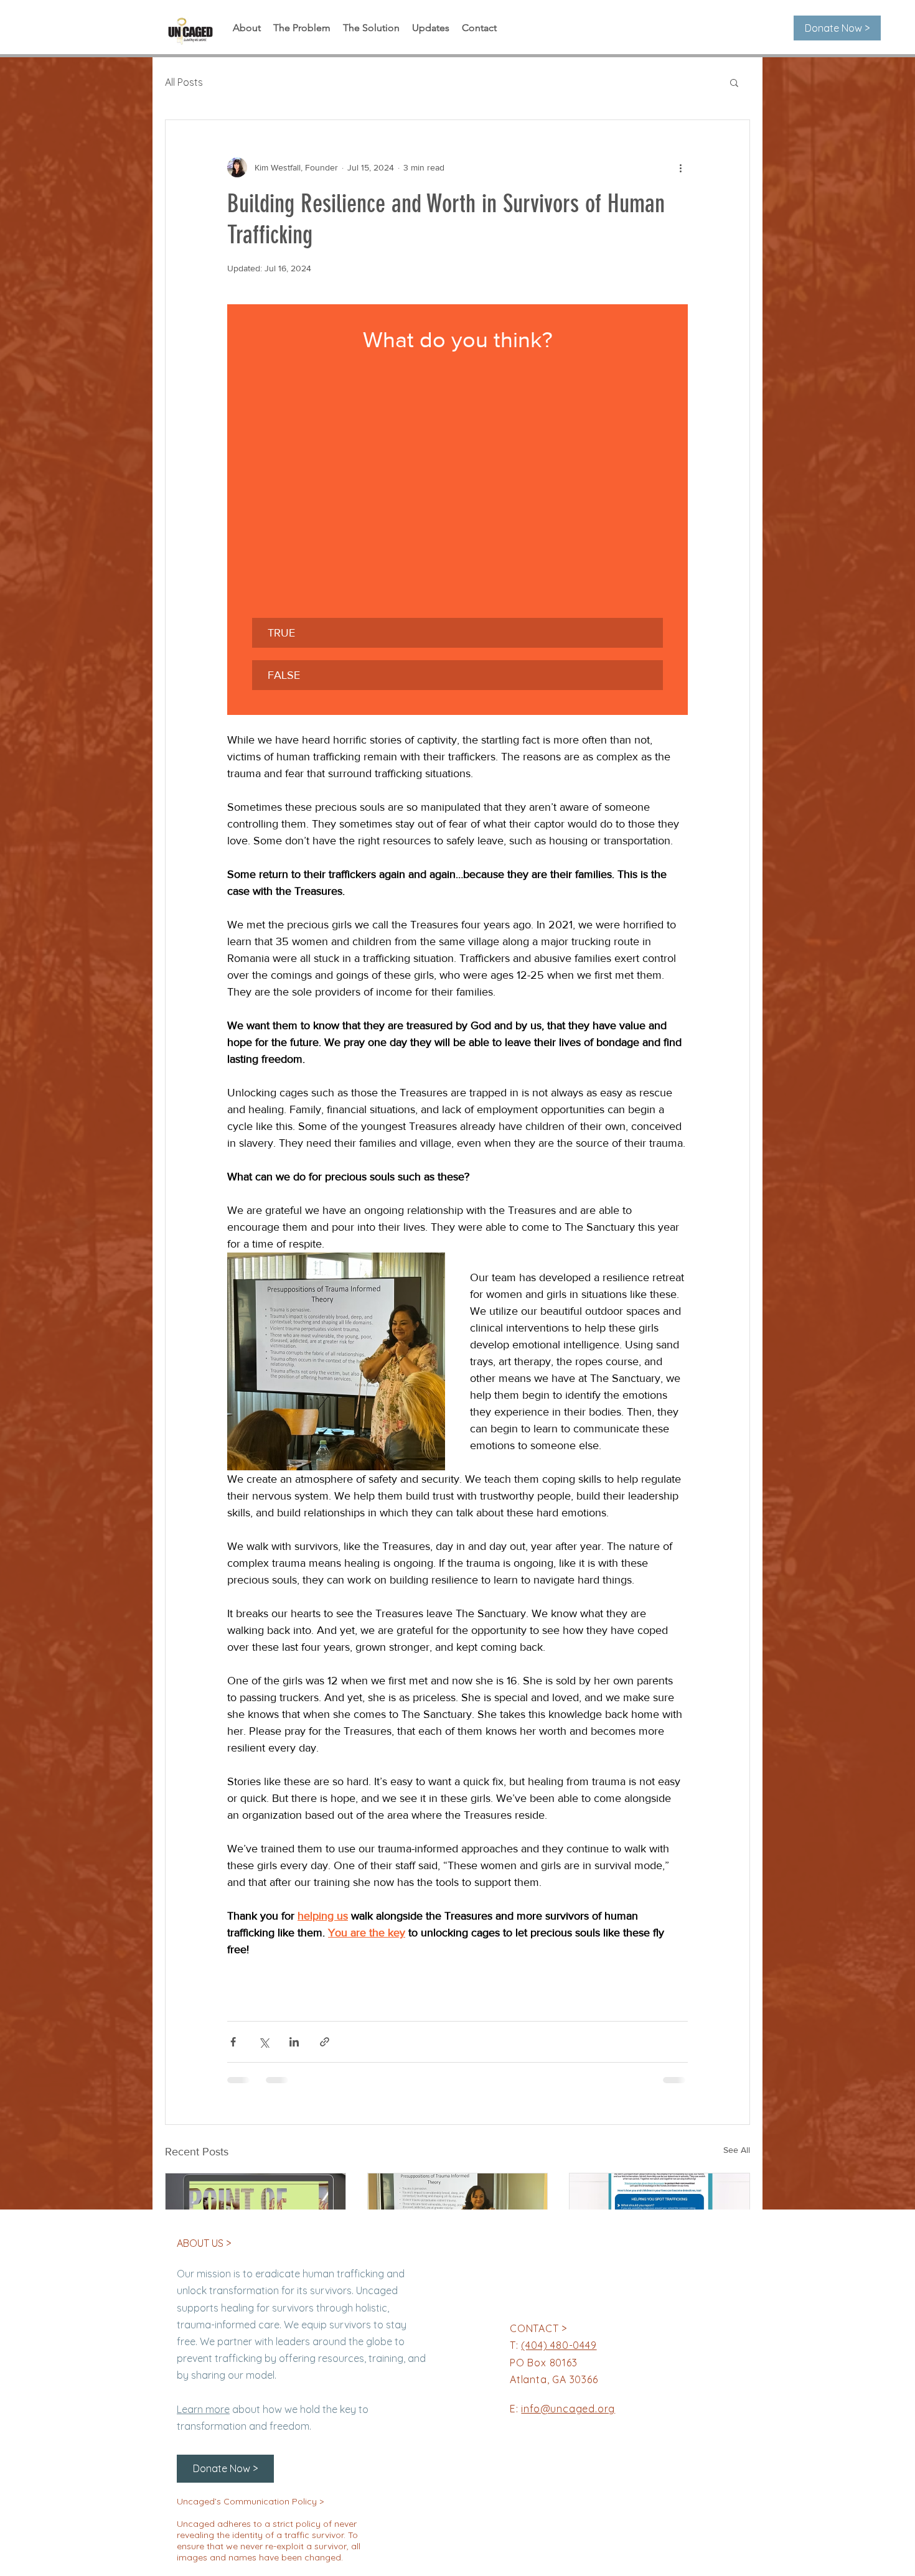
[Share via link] (325, 2042)
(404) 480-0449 (559, 2345)
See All (737, 2150)
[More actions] (680, 167)
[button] (734, 82)
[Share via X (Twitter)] (264, 2042)
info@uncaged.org (568, 2409)
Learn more (203, 2409)
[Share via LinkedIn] (294, 2042)
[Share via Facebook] (233, 2042)
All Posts (184, 82)
